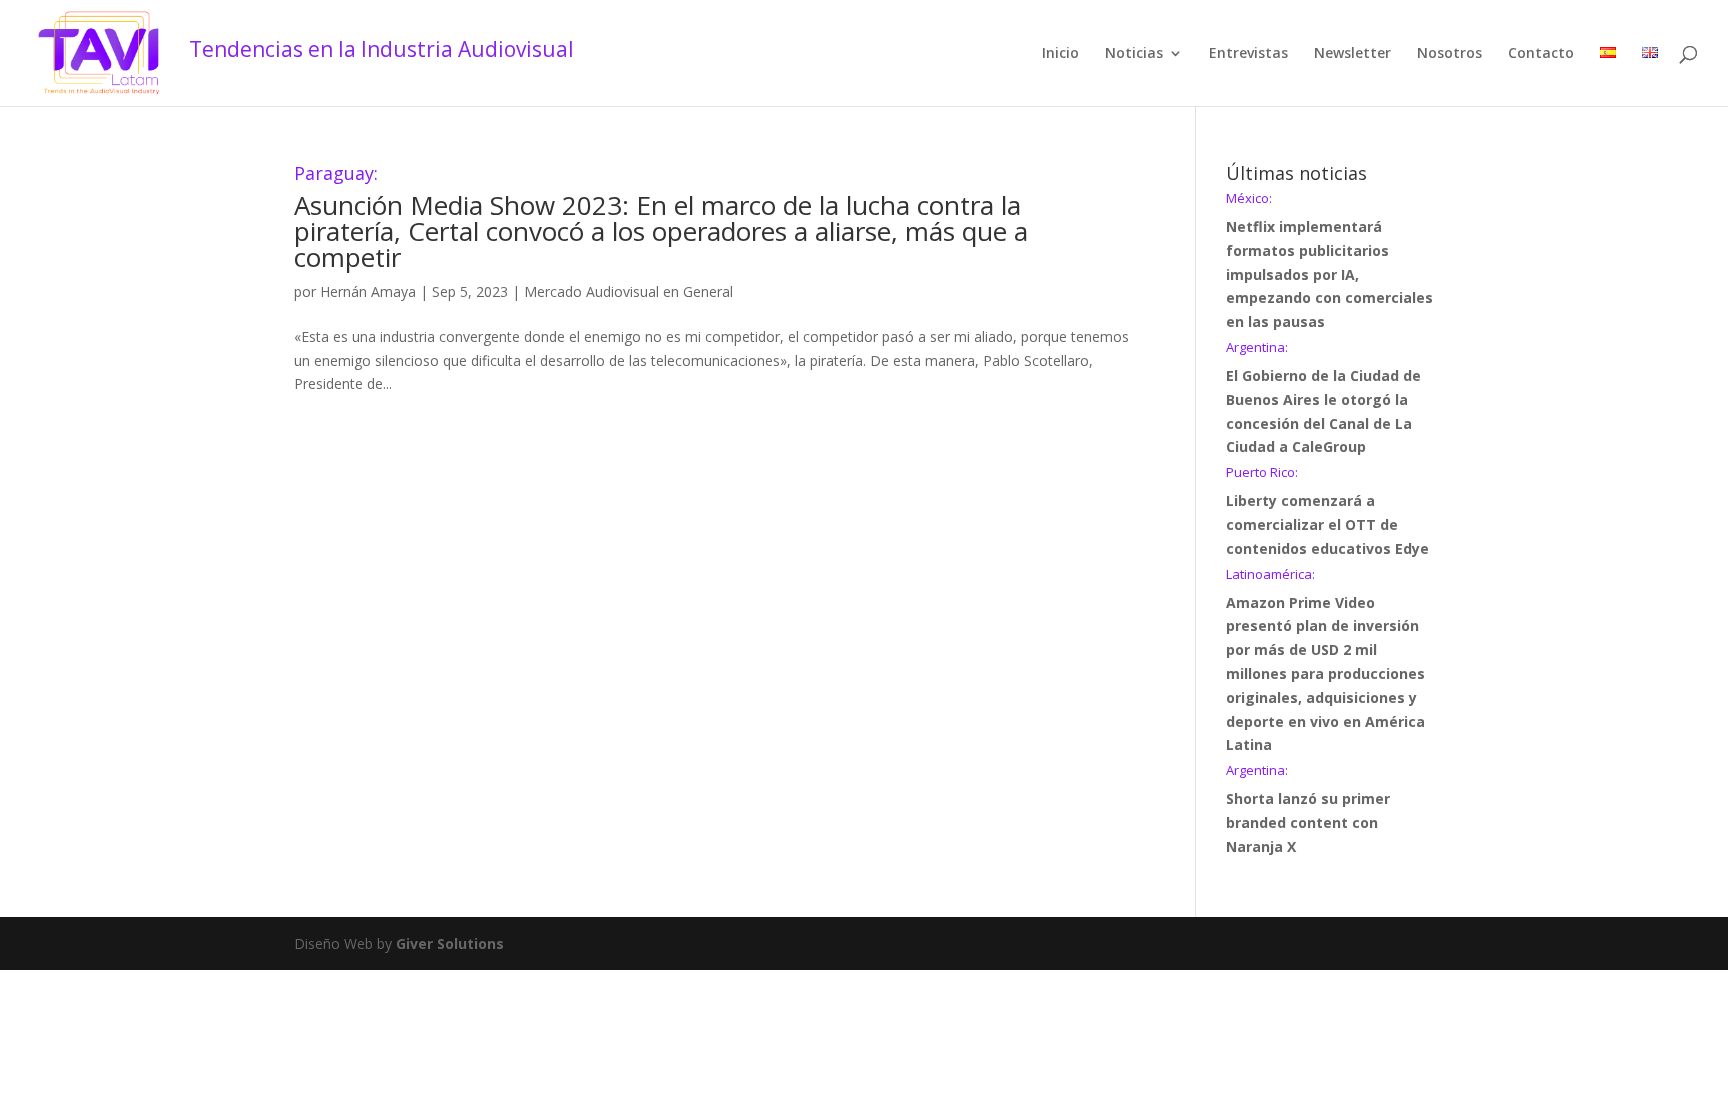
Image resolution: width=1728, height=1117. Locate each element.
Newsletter (1352, 54)
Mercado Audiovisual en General (628, 291)
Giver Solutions (450, 943)
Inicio (1060, 54)
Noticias (1134, 54)
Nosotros (1449, 54)
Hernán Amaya (368, 291)
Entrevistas (1248, 54)
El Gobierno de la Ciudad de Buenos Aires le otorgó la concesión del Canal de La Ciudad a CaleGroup (1323, 398)
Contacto (1541, 54)
